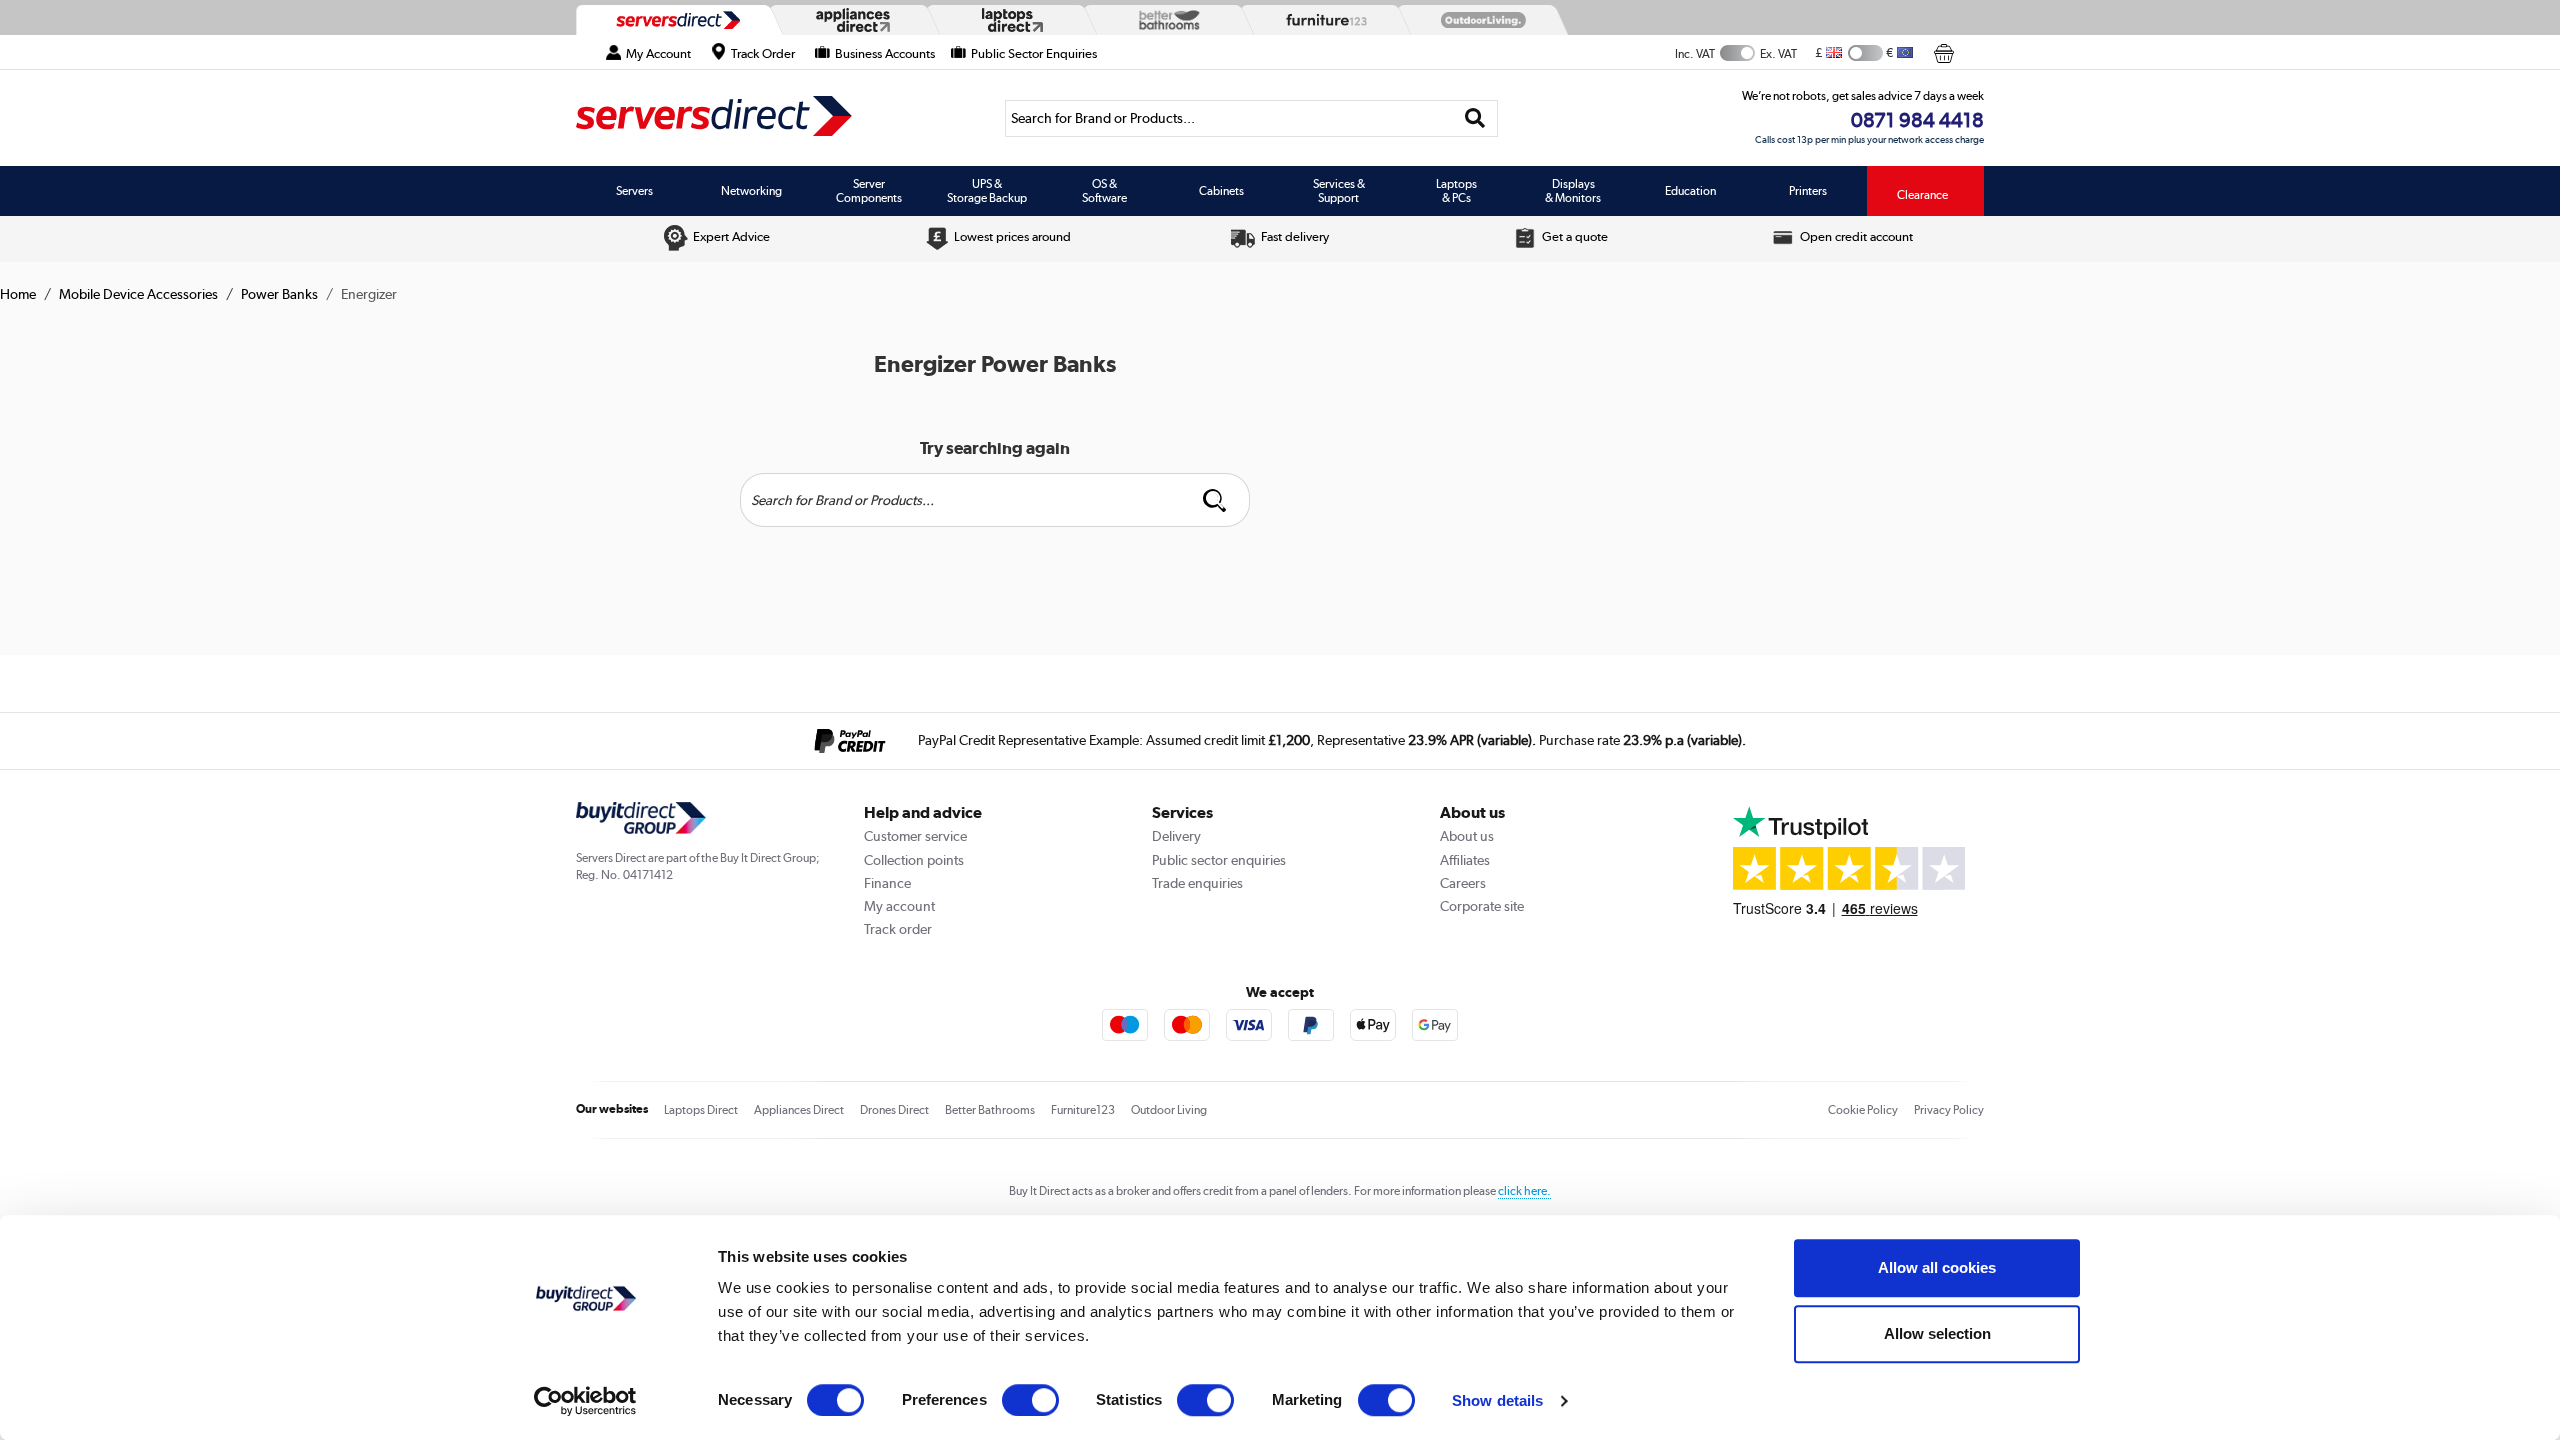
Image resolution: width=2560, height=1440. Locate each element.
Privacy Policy (1949, 1110)
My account (899, 906)
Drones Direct (894, 1110)
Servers (634, 191)
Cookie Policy (1863, 1110)
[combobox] (1251, 118)
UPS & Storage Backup (987, 191)
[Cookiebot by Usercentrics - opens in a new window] (585, 1401)
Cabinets (1221, 191)
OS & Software (1104, 191)
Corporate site (1482, 906)
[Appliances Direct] (851, 20)
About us (1467, 836)
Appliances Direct (799, 1110)
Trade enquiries (1197, 883)
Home (18, 294)
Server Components (869, 191)
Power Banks (279, 294)
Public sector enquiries (1219, 860)
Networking (751, 191)
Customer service (915, 836)
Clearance (1922, 195)
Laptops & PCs (1456, 191)
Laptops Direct (701, 1110)
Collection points (914, 860)
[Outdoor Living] (1479, 20)
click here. (1524, 1191)
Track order (898, 929)
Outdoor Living (1169, 1110)
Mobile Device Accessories (138, 294)
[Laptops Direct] (1008, 20)
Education (1690, 191)
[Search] (1475, 118)
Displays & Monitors (1573, 191)
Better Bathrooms (990, 1110)
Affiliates (1465, 860)
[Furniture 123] (1322, 20)
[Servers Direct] (676, 20)
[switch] (1030, 1400)
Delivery (1176, 836)
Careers (1463, 883)
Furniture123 (1083, 1110)
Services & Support (1339, 191)
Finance (887, 883)
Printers (1808, 191)
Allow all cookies (1937, 1267)
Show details (1497, 1400)
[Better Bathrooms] (1165, 19)
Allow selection (1937, 1333)
